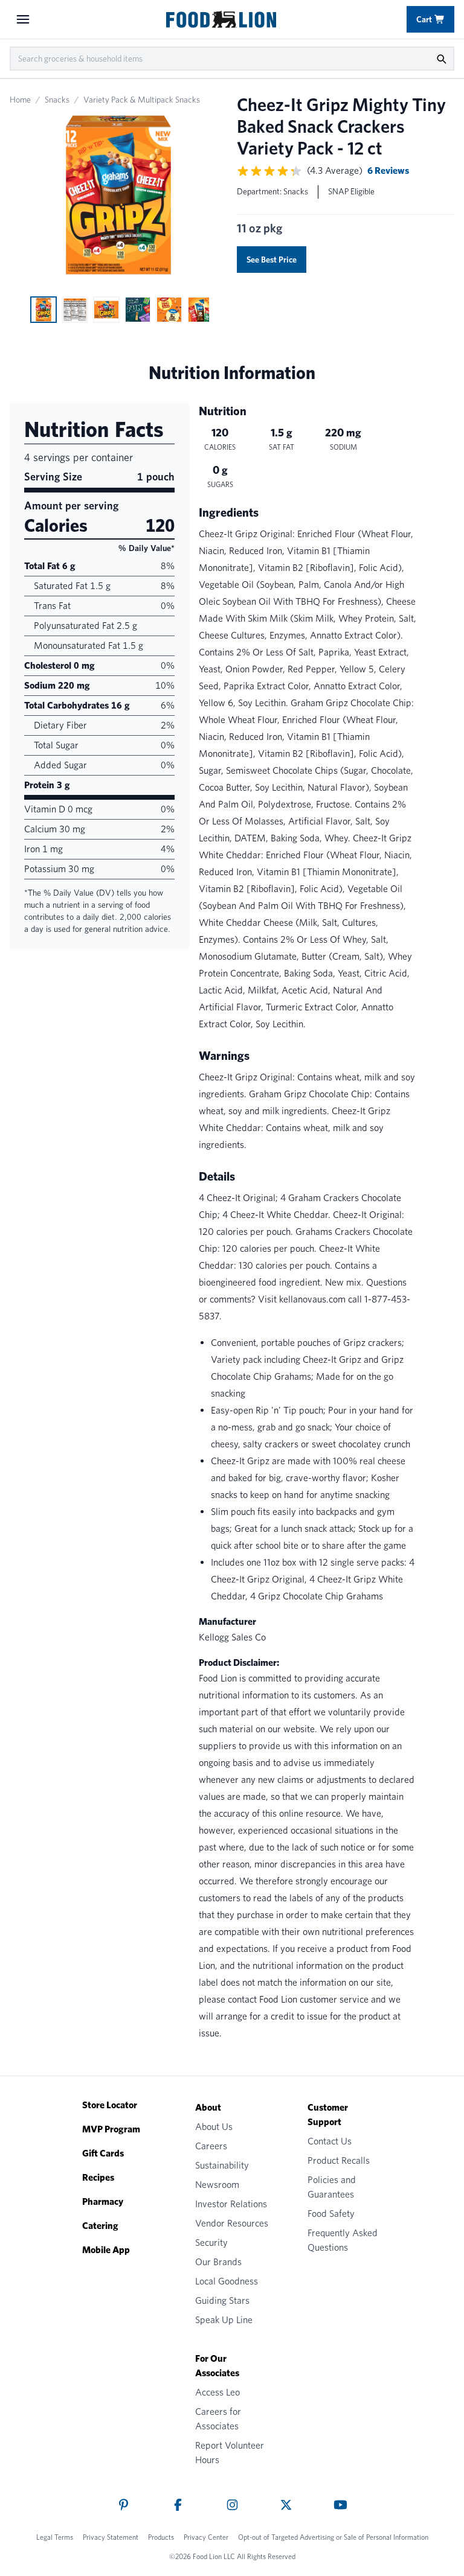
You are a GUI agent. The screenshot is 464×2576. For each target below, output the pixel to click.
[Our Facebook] (178, 2505)
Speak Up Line (224, 2320)
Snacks (57, 100)
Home (20, 100)
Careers (211, 2146)
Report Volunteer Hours (230, 2453)
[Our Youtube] (340, 2505)
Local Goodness (227, 2281)
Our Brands (218, 2262)
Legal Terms (55, 2537)
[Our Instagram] (232, 2505)
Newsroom (217, 2185)
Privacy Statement (111, 2537)
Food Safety (331, 2214)
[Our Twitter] (286, 2505)
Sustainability (222, 2165)
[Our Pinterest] (124, 2505)
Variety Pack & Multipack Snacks (142, 100)
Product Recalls (339, 2160)
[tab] (43, 310)
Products (161, 2537)
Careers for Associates (218, 2419)
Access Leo (217, 2392)
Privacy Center (206, 2537)
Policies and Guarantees (332, 2187)
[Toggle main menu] (23, 19)
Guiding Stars (222, 2300)
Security (211, 2243)
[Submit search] (441, 59)
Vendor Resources (232, 2223)
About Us (214, 2127)
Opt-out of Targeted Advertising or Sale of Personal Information (333, 2537)
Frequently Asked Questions (343, 2240)
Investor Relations (231, 2204)
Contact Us (330, 2141)
